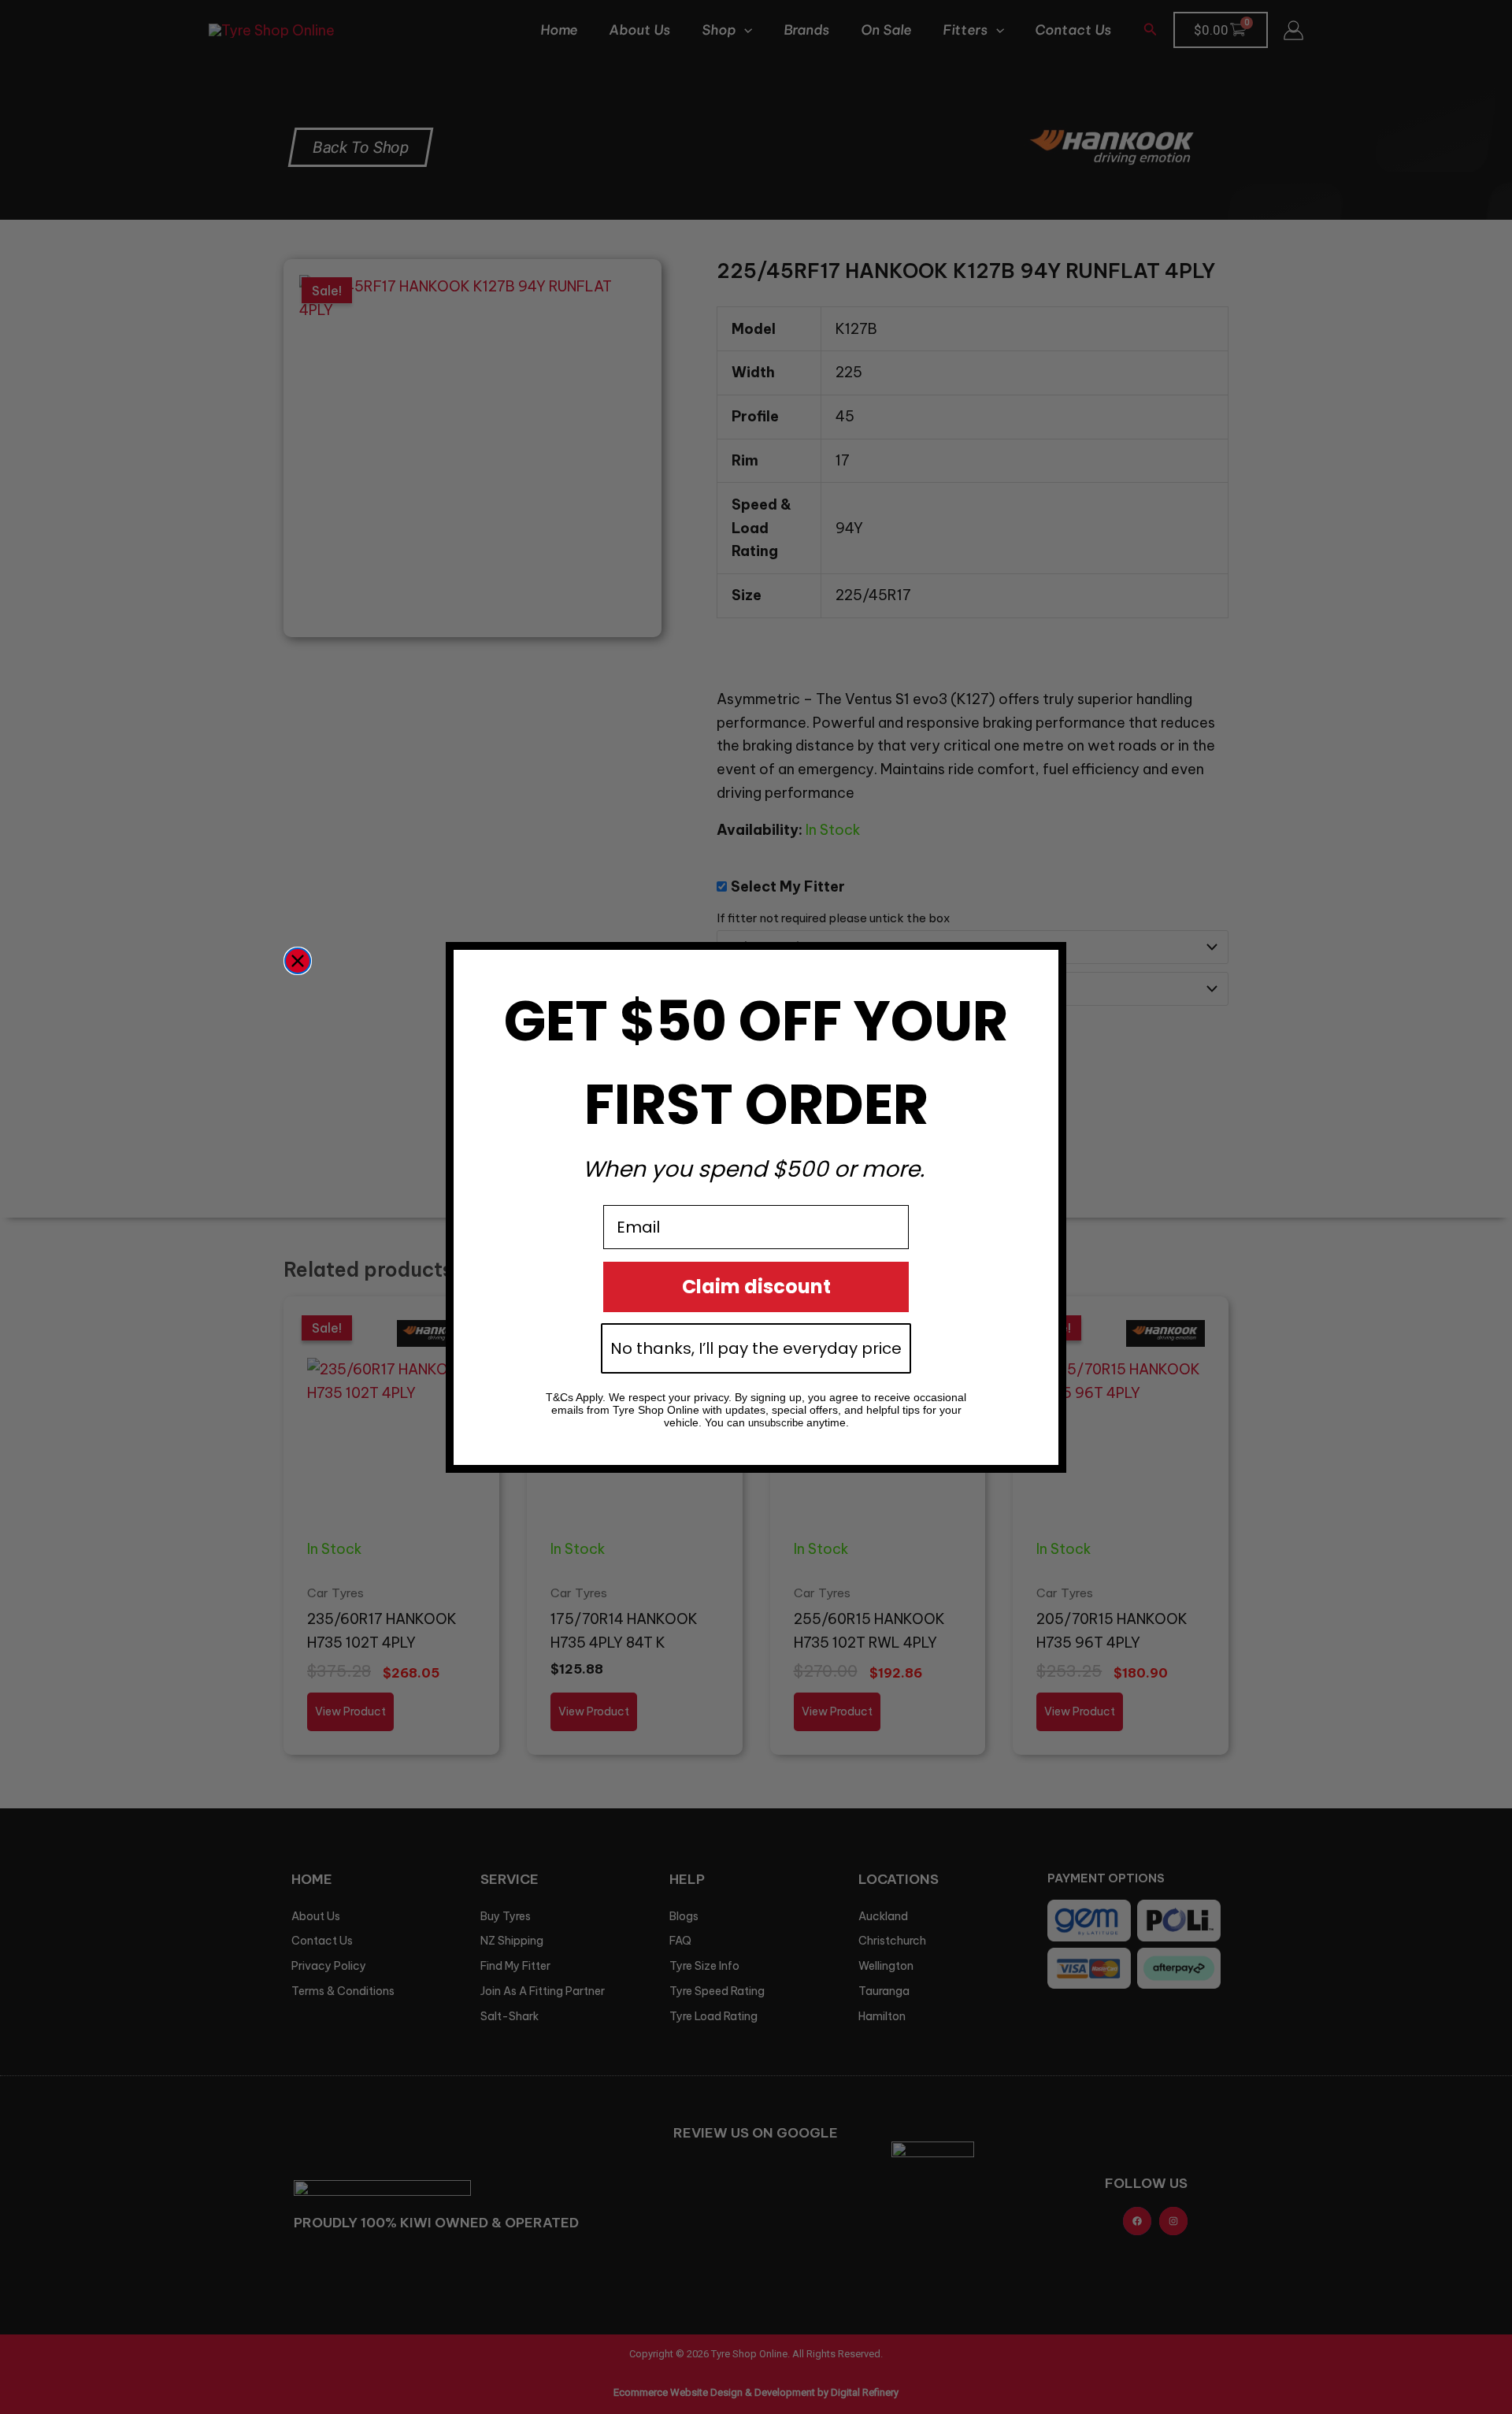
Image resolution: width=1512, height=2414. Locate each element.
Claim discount (756, 1287)
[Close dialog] (298, 961)
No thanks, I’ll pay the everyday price (756, 1348)
